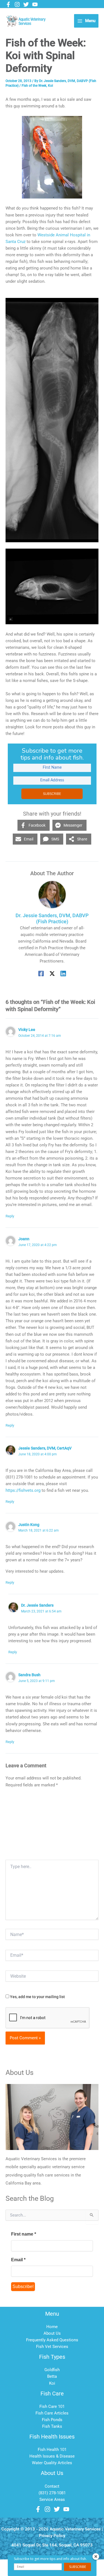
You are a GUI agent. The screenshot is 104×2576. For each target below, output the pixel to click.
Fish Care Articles (52, 2413)
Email (18, 2260)
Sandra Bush (29, 1675)
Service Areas (52, 2500)
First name (24, 2234)
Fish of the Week (34, 86)
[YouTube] (35, 4)
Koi (50, 86)
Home (52, 2327)
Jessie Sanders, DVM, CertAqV (45, 1448)
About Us (52, 2333)
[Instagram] (17, 4)
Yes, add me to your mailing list (37, 1997)
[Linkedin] (63, 974)
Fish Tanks (52, 2426)
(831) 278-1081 (52, 2493)
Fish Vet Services (52, 2347)
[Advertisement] (52, 1826)
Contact (52, 2486)
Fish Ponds (52, 2420)
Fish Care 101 (52, 2406)
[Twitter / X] (52, 974)
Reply (10, 1216)
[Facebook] (8, 4)
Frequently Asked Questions (52, 2340)
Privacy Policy (52, 2536)
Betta (52, 2376)
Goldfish (52, 2370)
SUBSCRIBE (52, 794)
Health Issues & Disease (52, 2456)
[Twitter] (26, 4)
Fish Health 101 (52, 2450)
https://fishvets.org (23, 1490)
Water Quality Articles (52, 2463)
